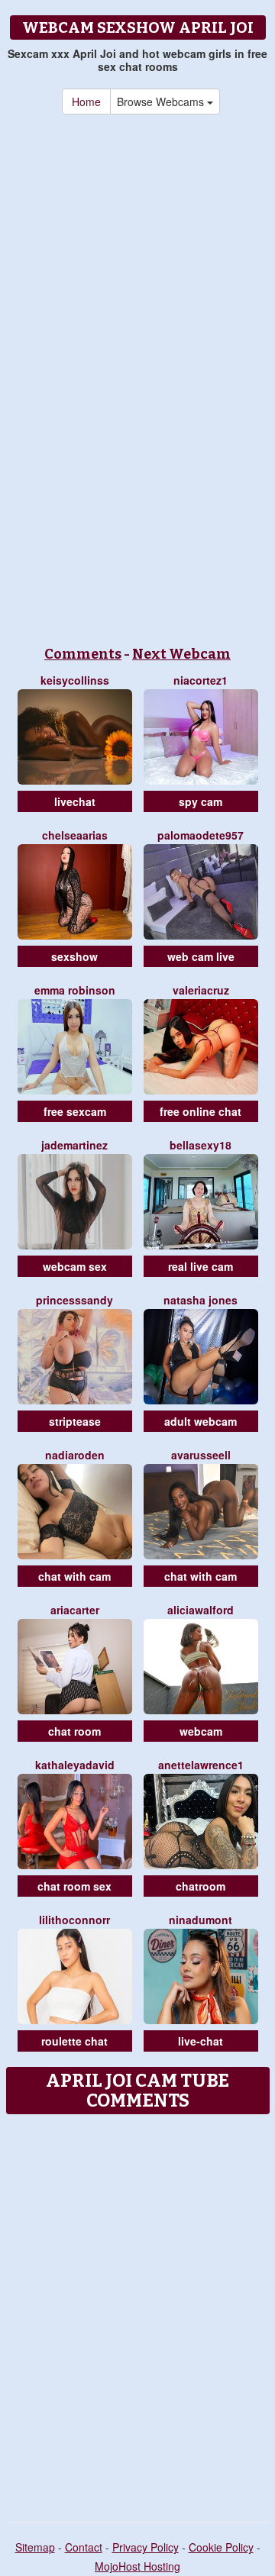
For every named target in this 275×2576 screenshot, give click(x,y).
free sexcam (75, 1111)
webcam (201, 1731)
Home (86, 102)
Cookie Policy (221, 2547)
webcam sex (75, 1266)
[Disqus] (137, 2313)
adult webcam (201, 1421)
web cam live (201, 956)
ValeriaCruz (201, 990)
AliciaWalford (201, 1610)
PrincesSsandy (74, 1300)
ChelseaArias (75, 835)
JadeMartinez (74, 1145)
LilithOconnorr (74, 1920)
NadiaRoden (75, 1455)
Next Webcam (181, 654)
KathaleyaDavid (75, 1765)
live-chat (201, 2041)
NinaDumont (201, 1920)
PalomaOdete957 (201, 835)
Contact (84, 2547)
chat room (74, 1731)
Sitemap (35, 2547)
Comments (83, 654)
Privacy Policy (146, 2547)
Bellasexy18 (201, 1145)
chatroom (201, 1886)
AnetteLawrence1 (201, 1765)
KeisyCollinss (75, 680)
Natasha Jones (201, 1300)
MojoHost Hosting (137, 2566)
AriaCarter (75, 1610)
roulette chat (74, 2041)
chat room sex (74, 1886)
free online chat (201, 1111)
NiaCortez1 (201, 680)
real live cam (201, 1266)
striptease (75, 1421)
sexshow (74, 956)
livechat (75, 801)
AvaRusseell (201, 1455)
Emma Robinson (75, 990)
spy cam (201, 801)
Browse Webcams (162, 102)
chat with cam (74, 1576)
